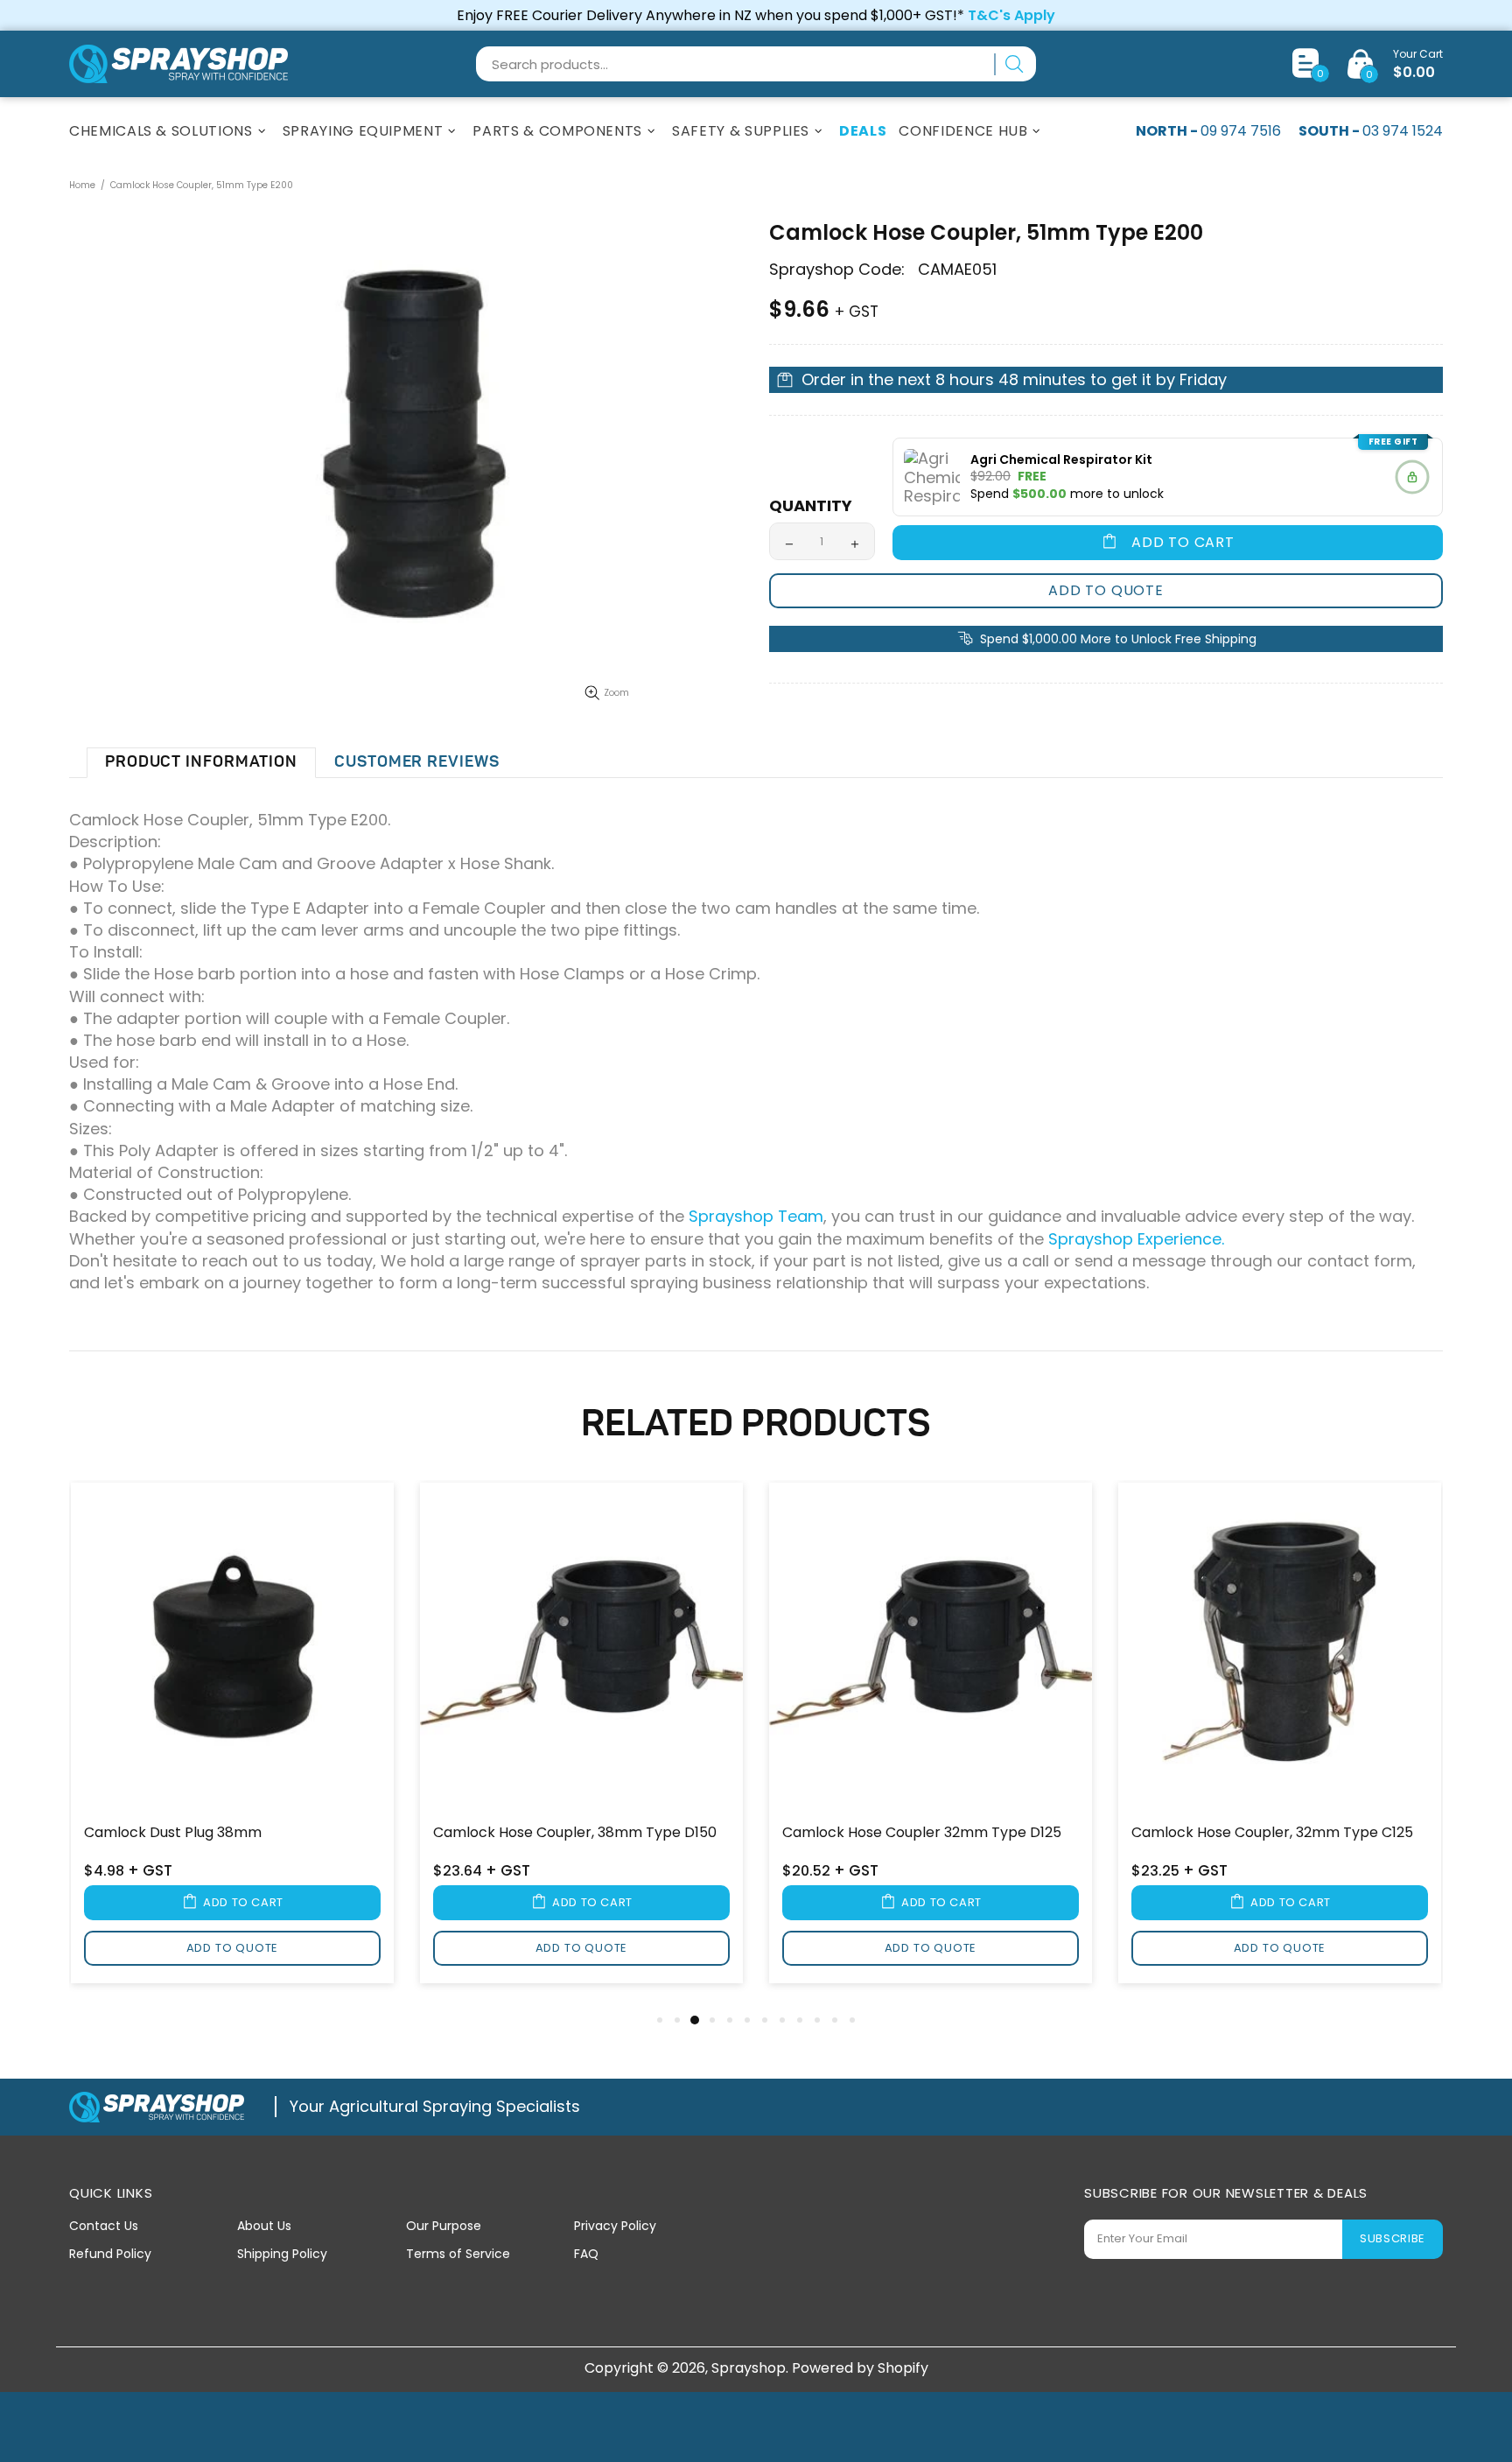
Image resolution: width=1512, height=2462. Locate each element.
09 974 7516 (1241, 131)
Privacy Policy (615, 2226)
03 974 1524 (1403, 131)
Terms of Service (458, 2254)
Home (82, 185)
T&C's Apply (1011, 15)
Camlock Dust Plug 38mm (173, 1833)
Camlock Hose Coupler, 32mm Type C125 (1272, 1833)
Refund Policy (110, 2254)
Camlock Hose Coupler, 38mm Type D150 (575, 1833)
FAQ (586, 2254)
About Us (264, 2226)
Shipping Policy (282, 2254)
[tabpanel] (232, 1744)
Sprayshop (178, 64)
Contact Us (104, 2226)
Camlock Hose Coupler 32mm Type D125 (922, 1833)
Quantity (811, 506)
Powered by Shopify (860, 2368)
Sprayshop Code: (837, 270)
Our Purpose (444, 2226)
